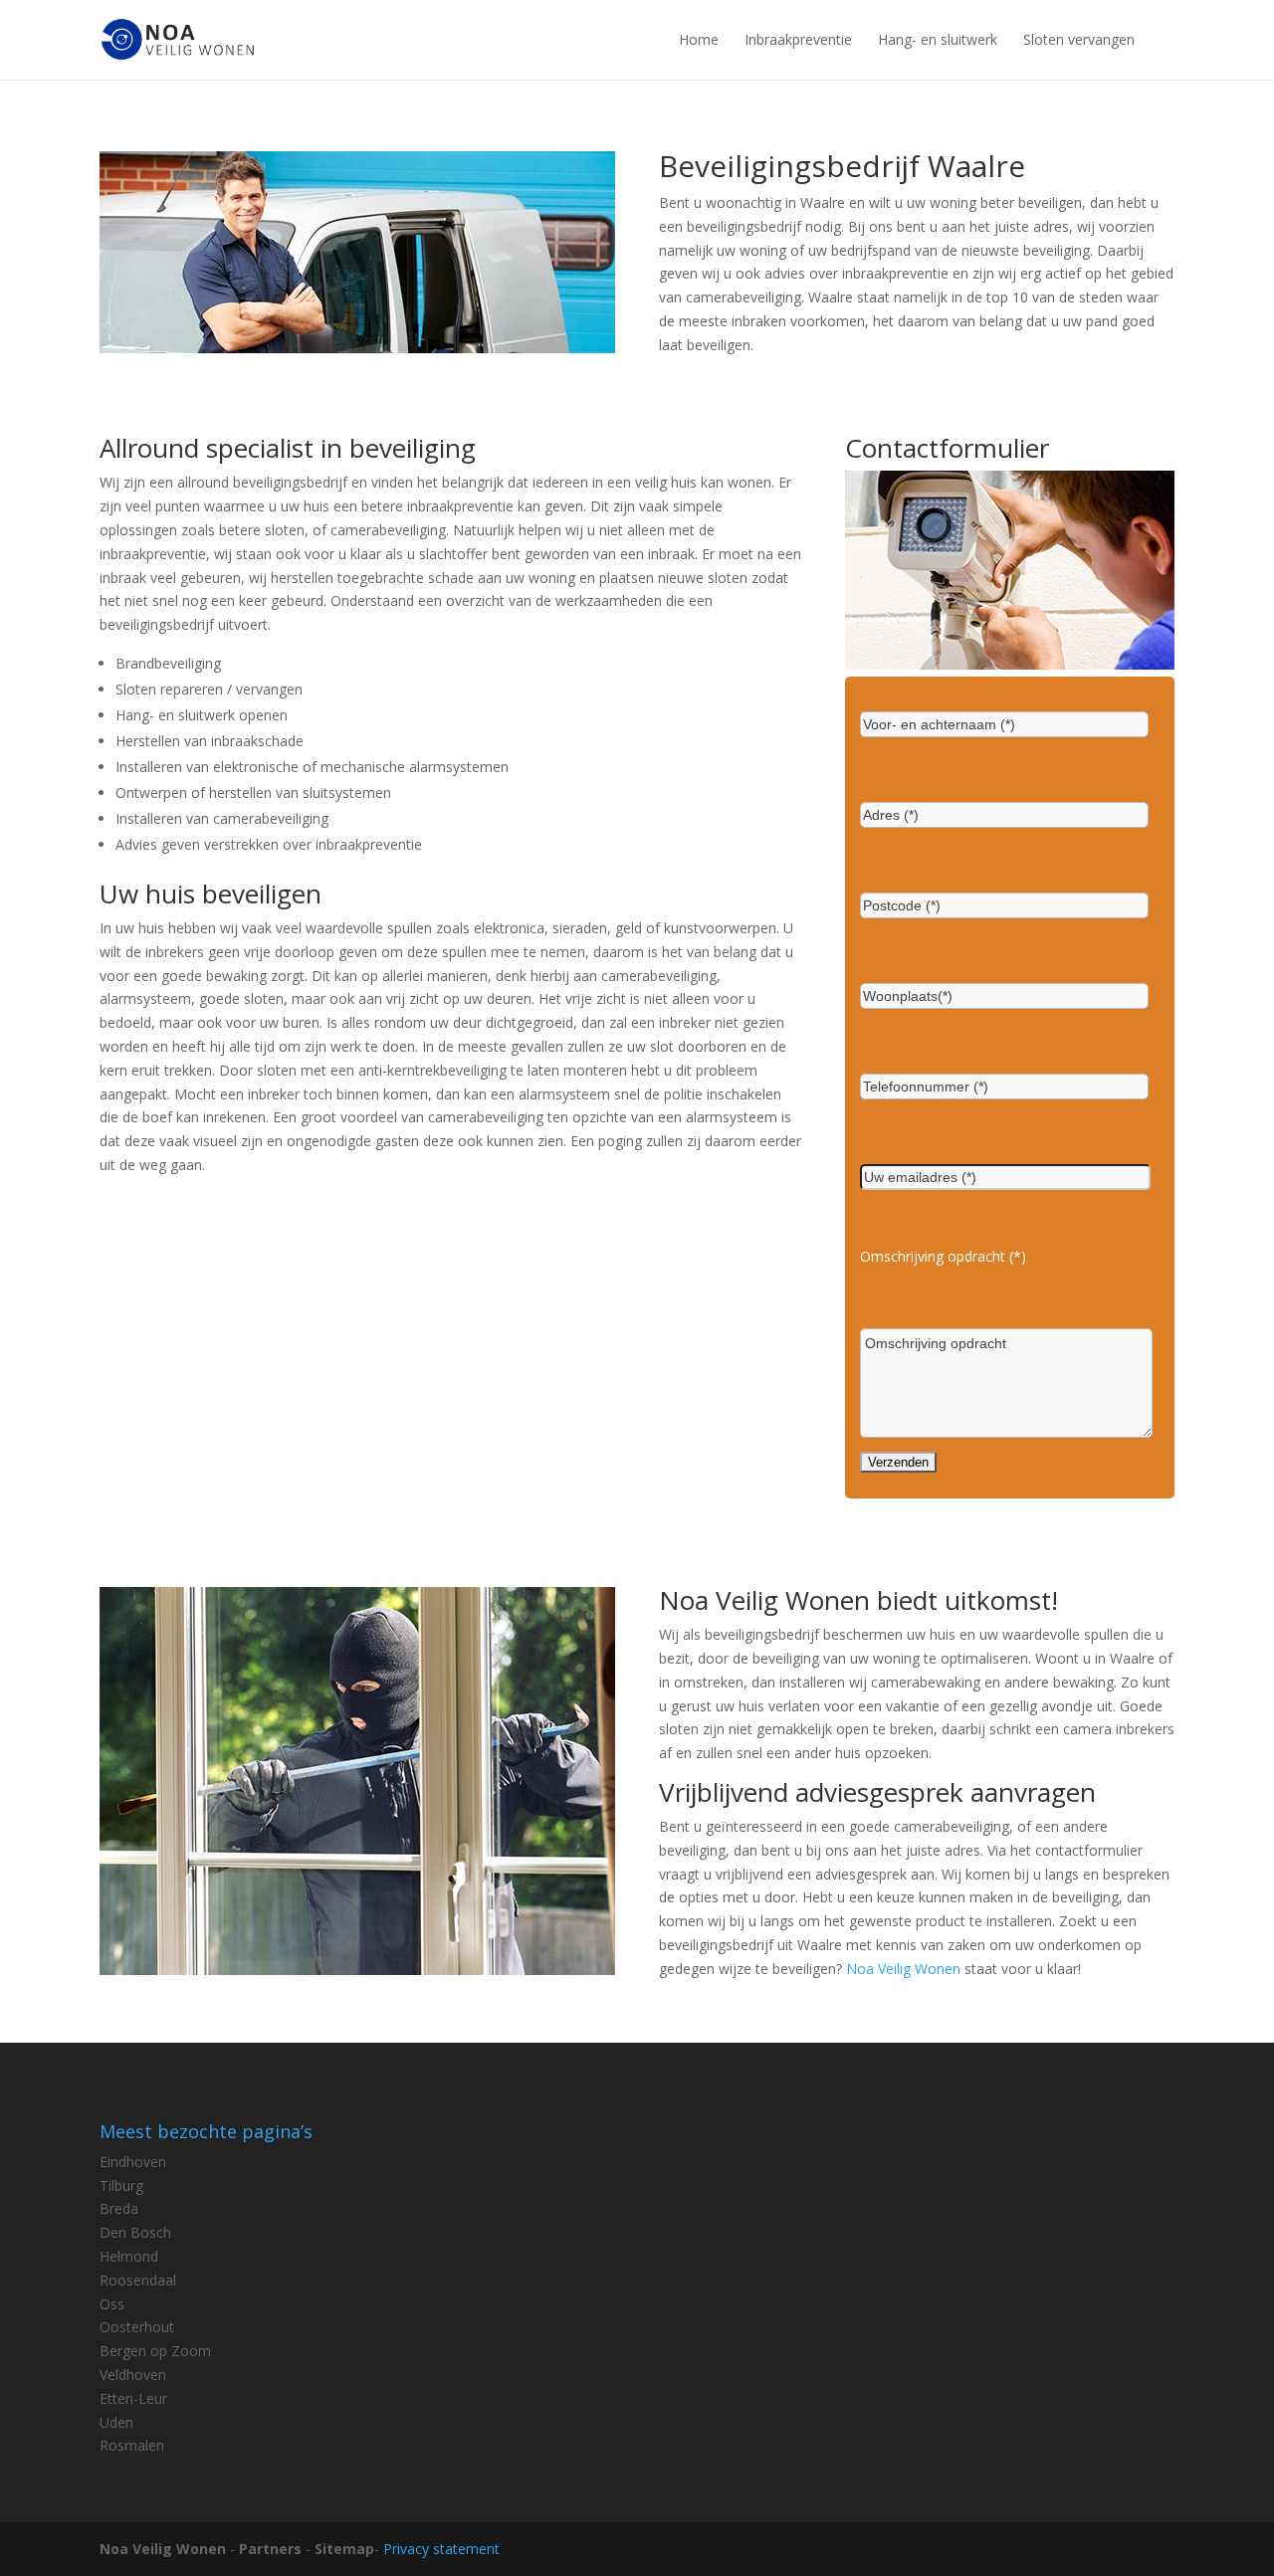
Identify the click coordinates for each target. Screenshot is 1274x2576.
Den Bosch (135, 2232)
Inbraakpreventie (798, 39)
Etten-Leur (133, 2398)
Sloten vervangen (1079, 39)
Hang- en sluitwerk (938, 39)
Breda (119, 2208)
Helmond (129, 2256)
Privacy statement (441, 2549)
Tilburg (121, 2185)
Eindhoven (133, 2162)
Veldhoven (133, 2375)
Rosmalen (132, 2445)
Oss (112, 2304)
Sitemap (344, 2549)
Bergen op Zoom (155, 2351)
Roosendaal (138, 2280)
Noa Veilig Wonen (903, 1969)
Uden (116, 2422)
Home (699, 39)
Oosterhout (137, 2327)
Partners (270, 2549)
